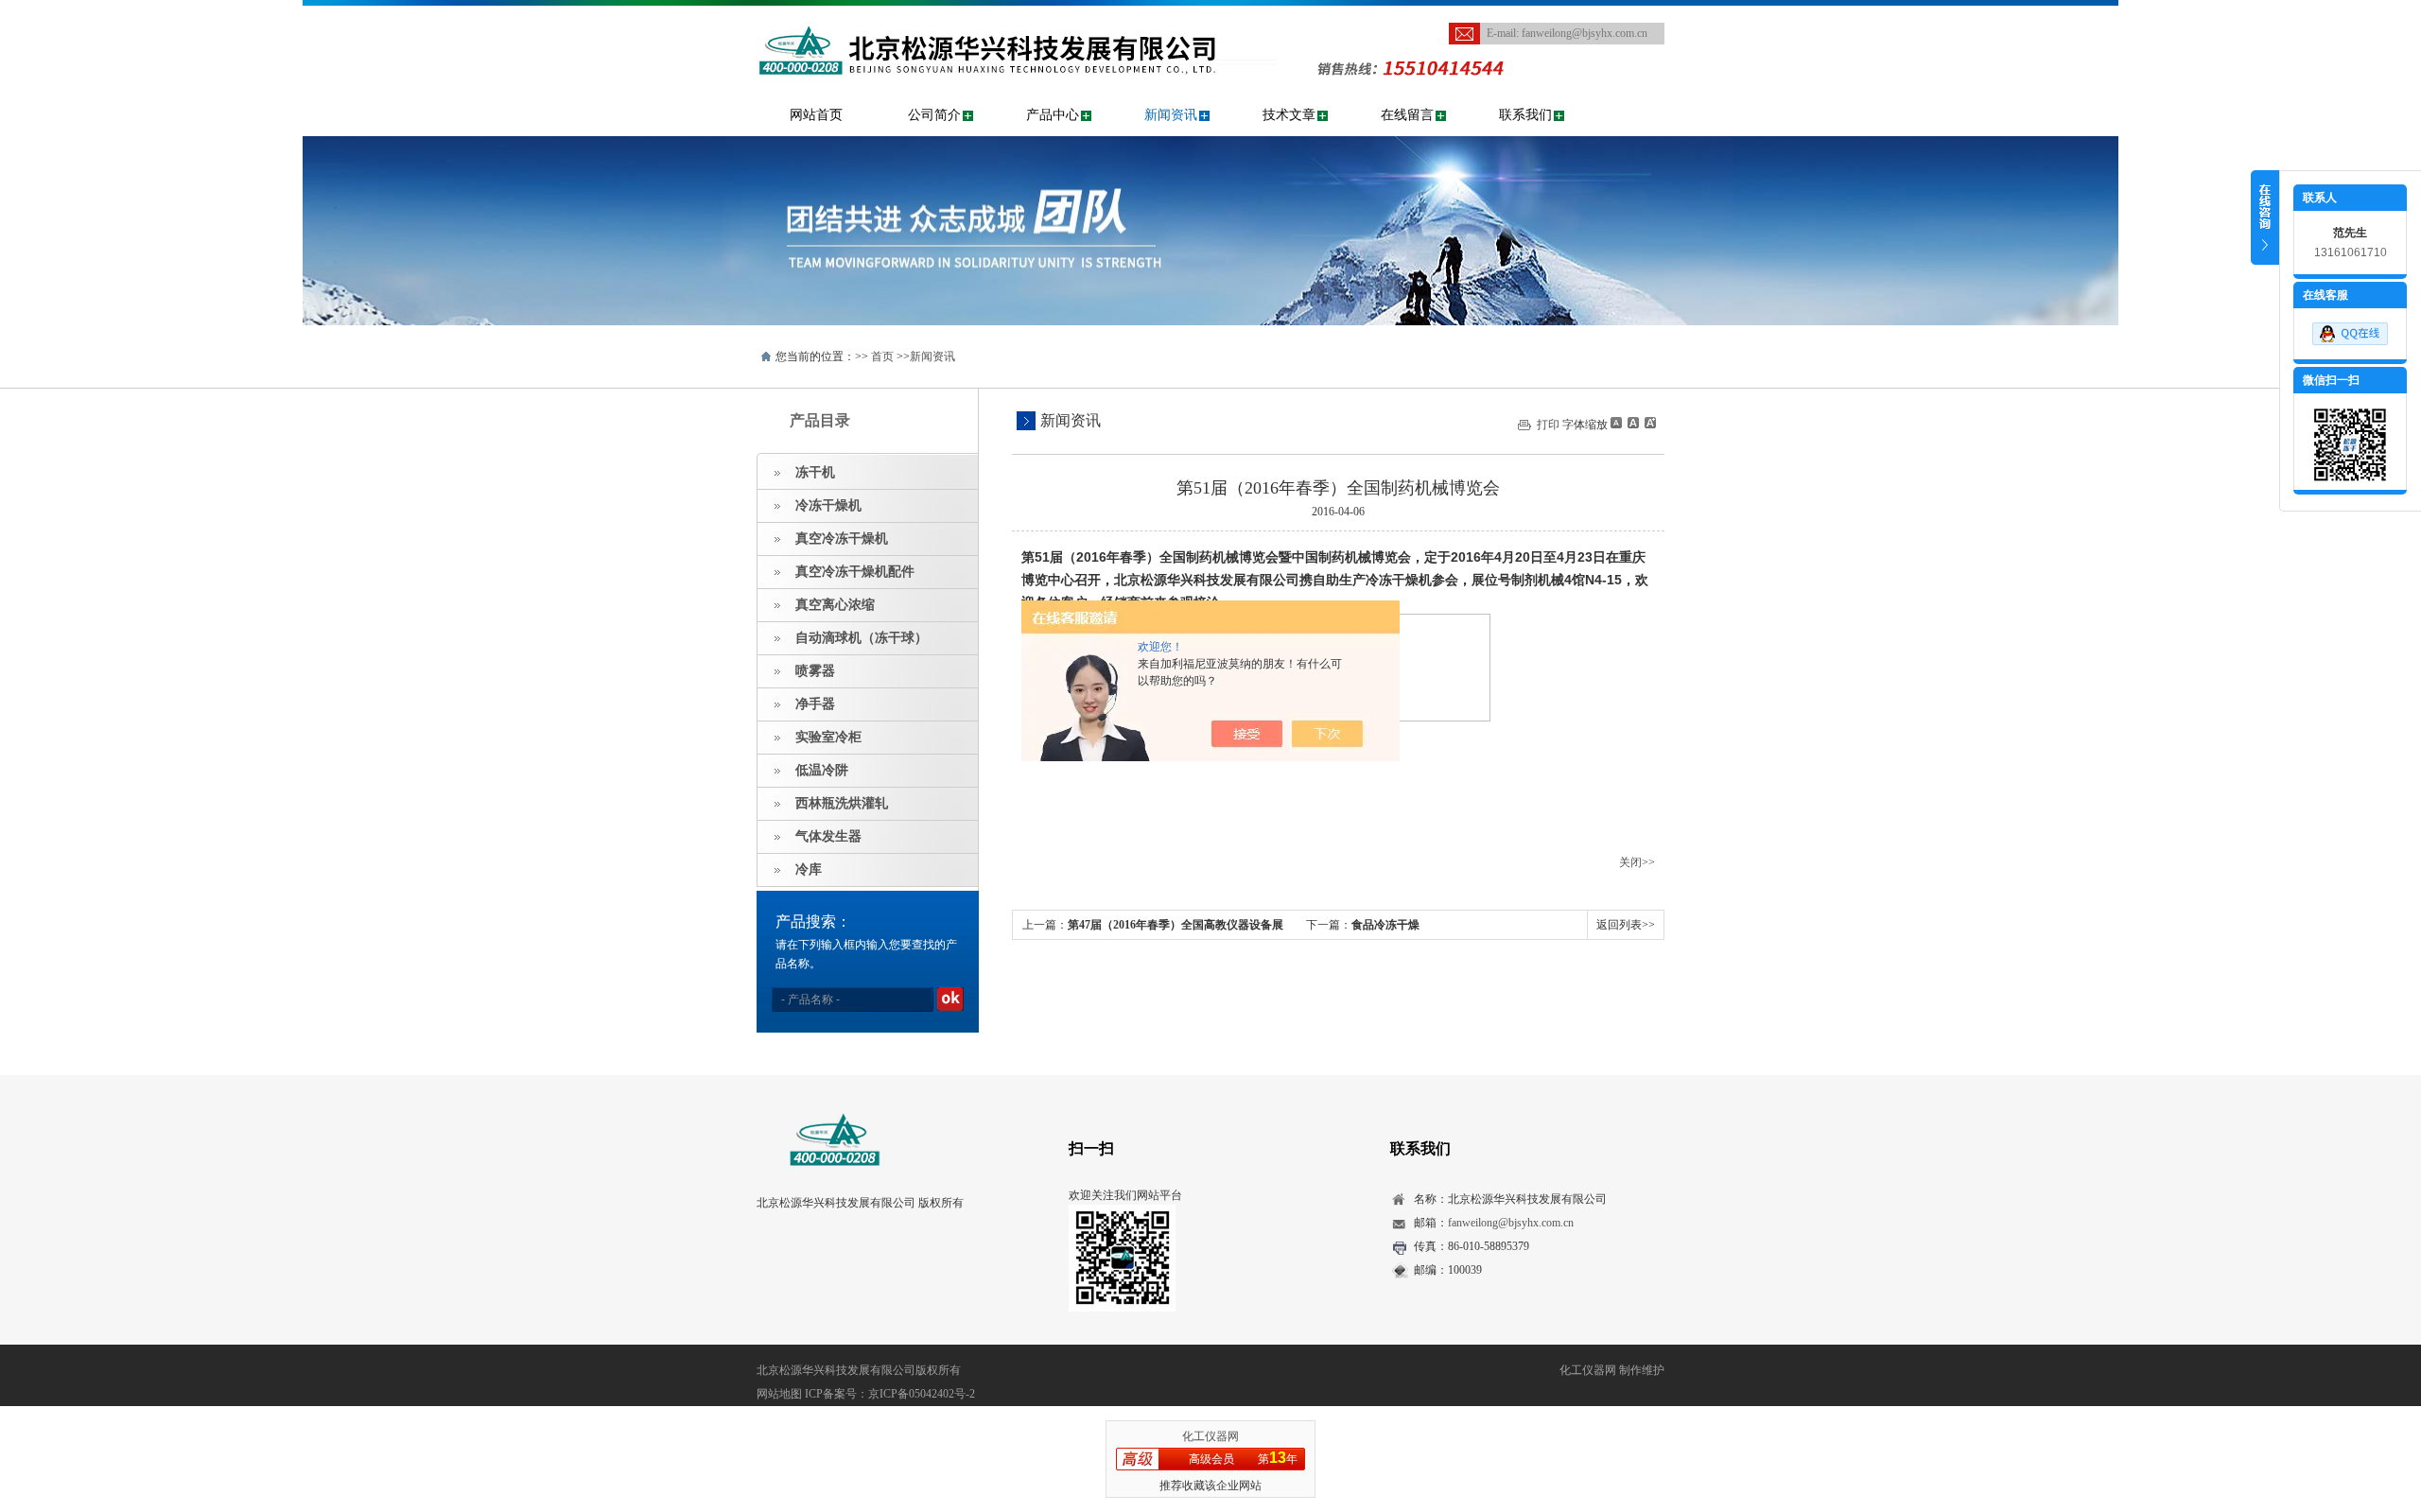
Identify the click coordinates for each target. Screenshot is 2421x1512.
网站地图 (779, 1394)
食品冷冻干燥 (1385, 925)
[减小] (1616, 423)
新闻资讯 (1171, 115)
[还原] (1632, 423)
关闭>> (1637, 862)
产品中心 (1053, 115)
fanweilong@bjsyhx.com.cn (1585, 33)
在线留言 (1407, 115)
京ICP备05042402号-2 (922, 1394)
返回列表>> (1626, 925)
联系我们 (1525, 115)
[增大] (1648, 423)
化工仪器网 (1210, 1436)
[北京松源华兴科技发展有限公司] (1017, 15)
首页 (882, 356)
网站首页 (816, 115)
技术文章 (1289, 115)
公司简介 (934, 115)
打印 (1548, 425)
